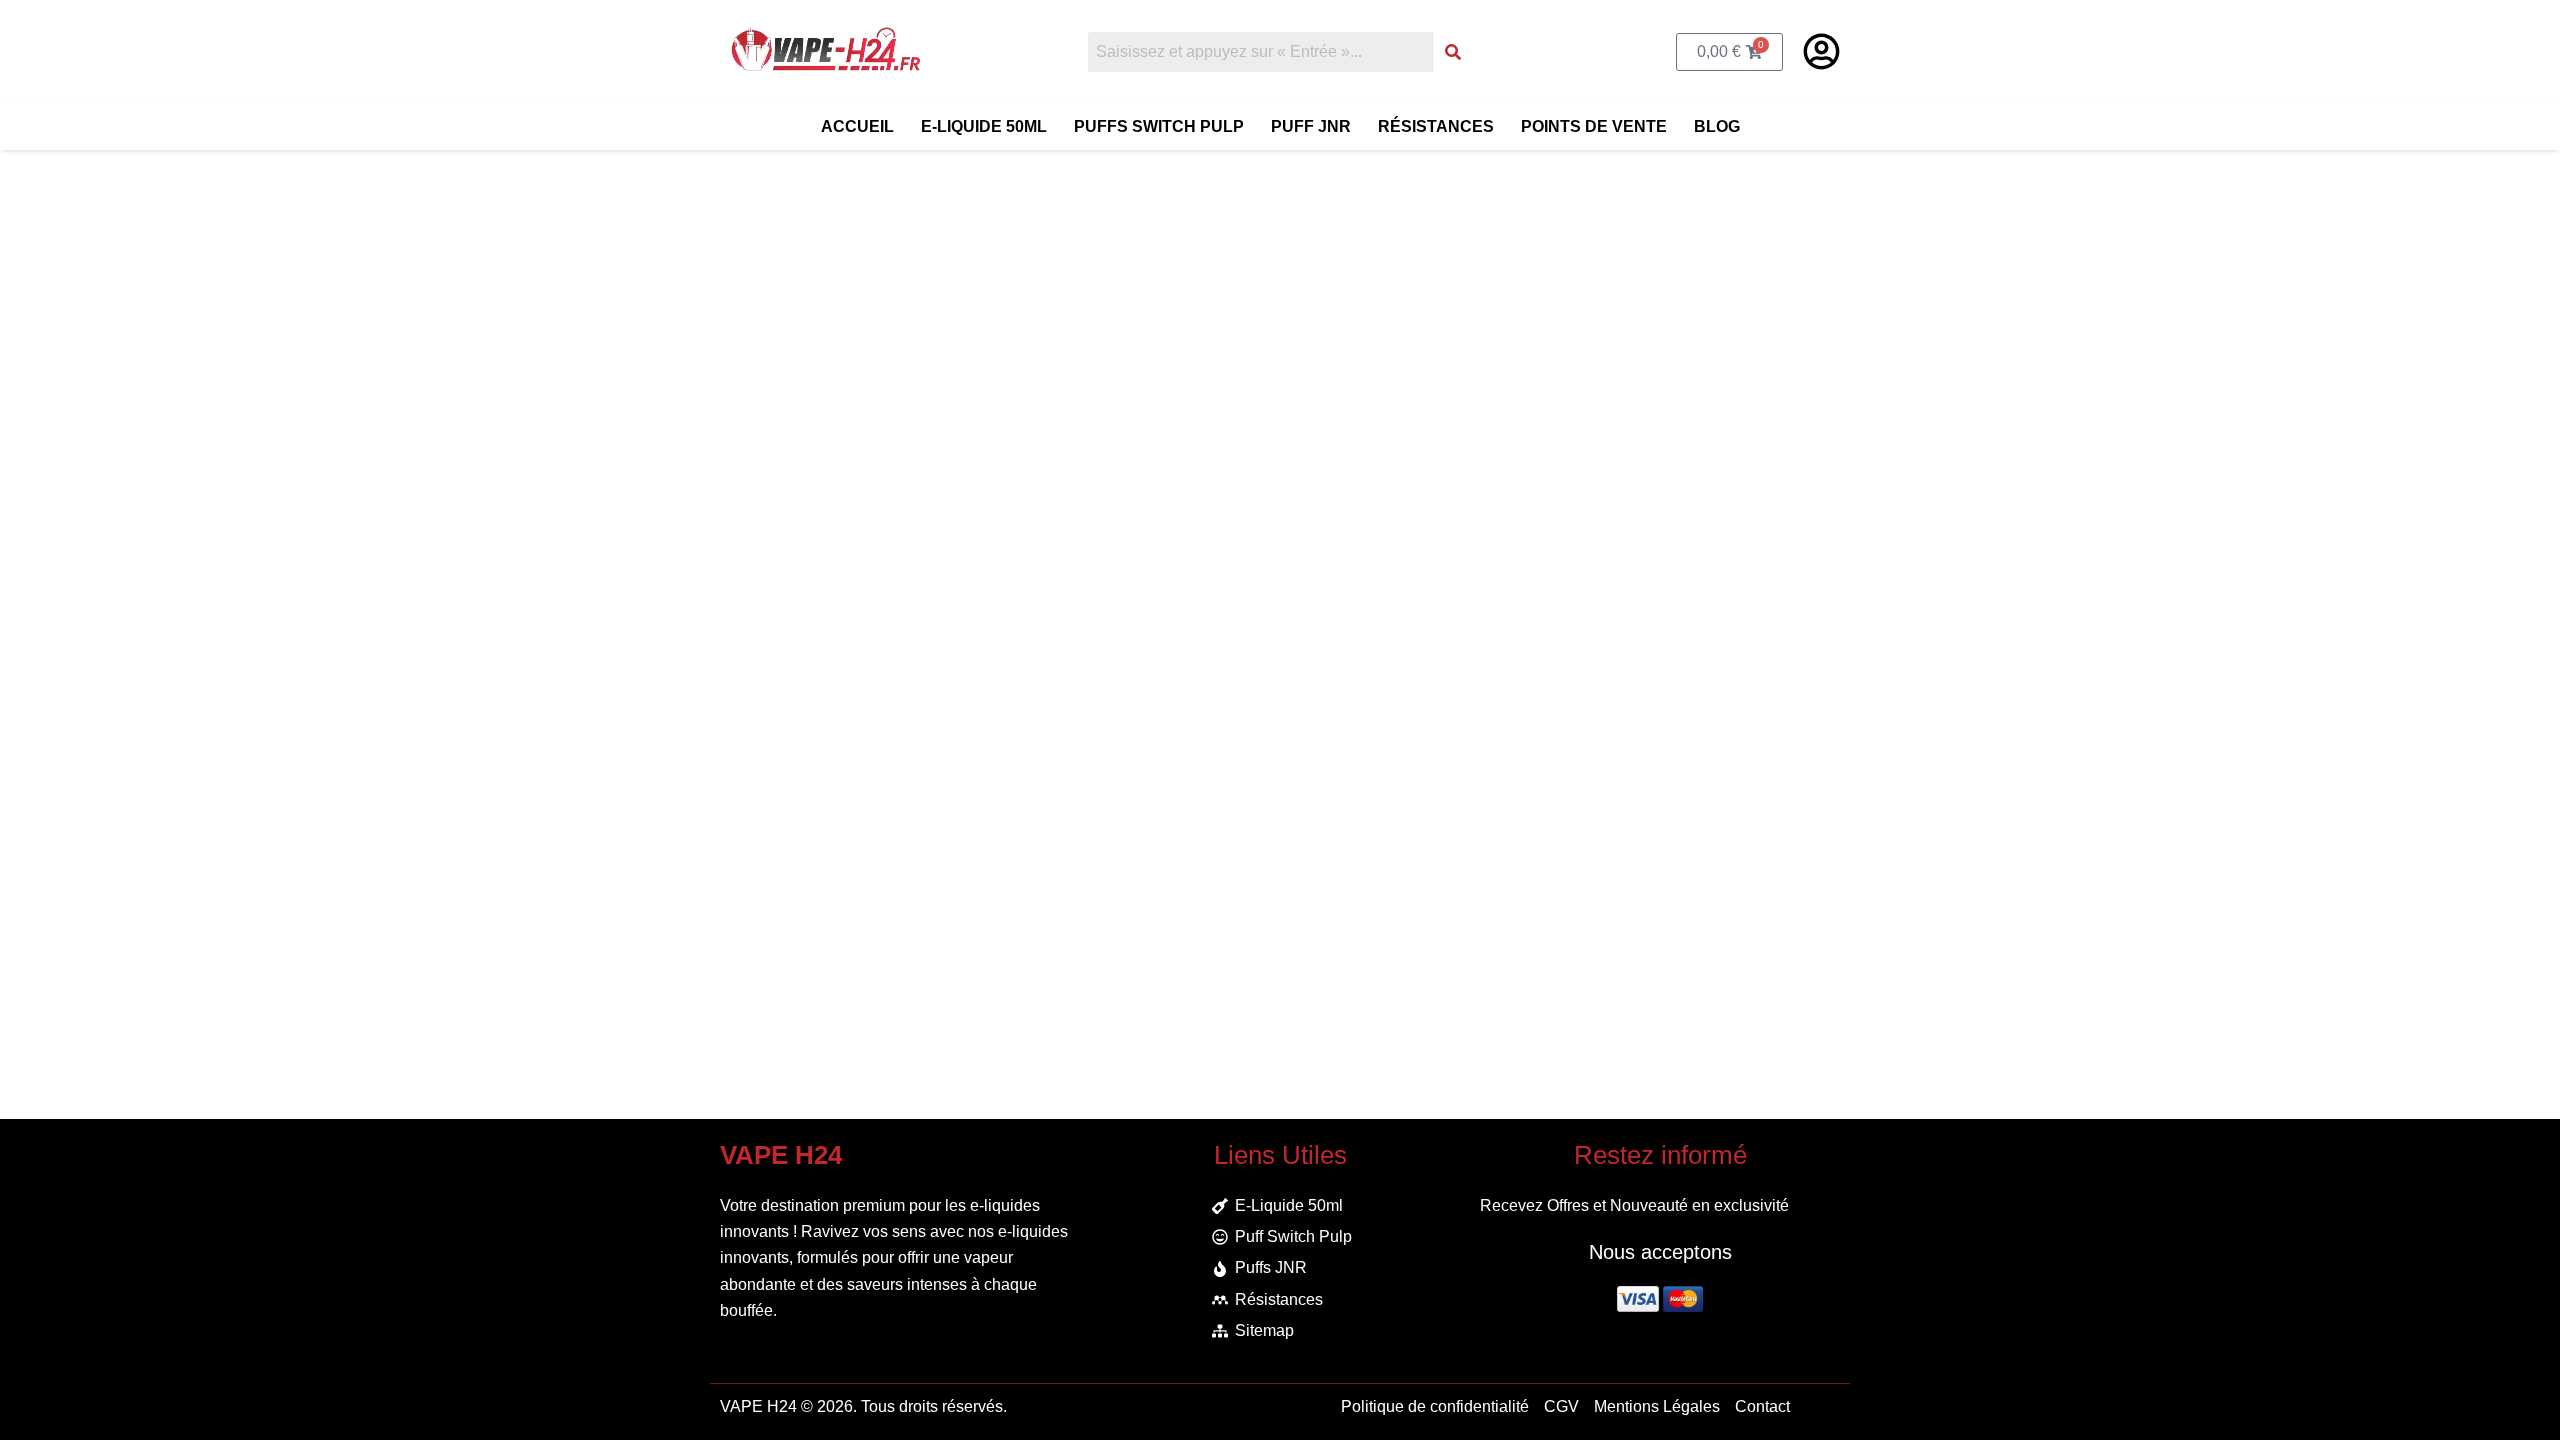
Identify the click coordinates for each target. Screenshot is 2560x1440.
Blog (1717, 126)
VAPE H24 (758, 1406)
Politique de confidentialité (1435, 1406)
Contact (1762, 1406)
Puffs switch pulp (1159, 126)
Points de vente (1594, 126)
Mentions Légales (1657, 1406)
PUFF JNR (1311, 126)
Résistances (1436, 126)
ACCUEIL (857, 126)
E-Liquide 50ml (984, 126)
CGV (1561, 1406)
